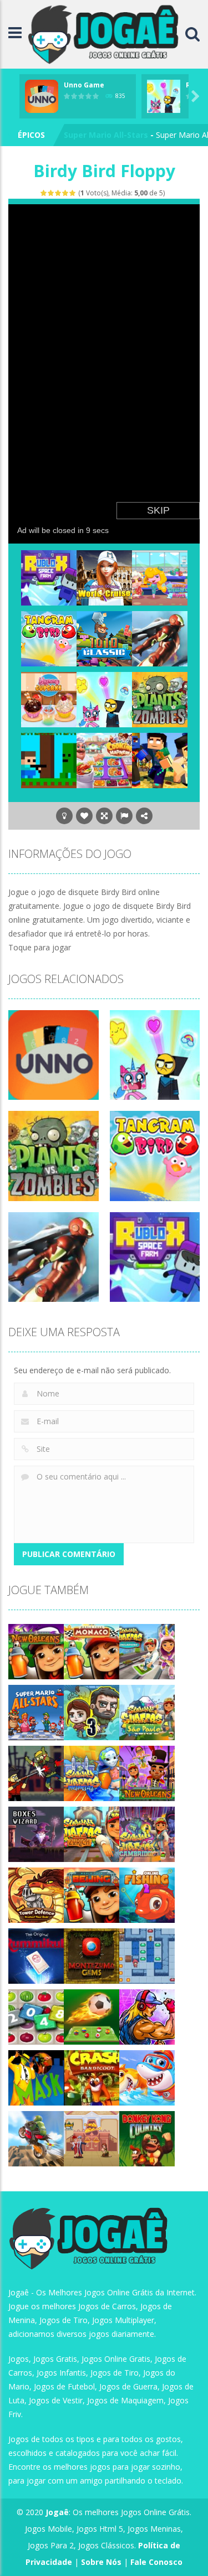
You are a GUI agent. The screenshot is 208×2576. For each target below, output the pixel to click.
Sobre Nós (101, 2562)
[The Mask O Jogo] (36, 2077)
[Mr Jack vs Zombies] (36, 1773)
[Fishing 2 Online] (147, 1894)
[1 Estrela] (44, 193)
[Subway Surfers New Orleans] (147, 1773)
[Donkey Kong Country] (147, 2138)
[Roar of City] (147, 2016)
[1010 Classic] (104, 638)
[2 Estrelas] (51, 193)
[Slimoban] (147, 1955)
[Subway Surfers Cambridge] (147, 1833)
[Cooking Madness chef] (104, 760)
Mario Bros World (98, 135)
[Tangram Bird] (49, 638)
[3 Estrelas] (59, 193)
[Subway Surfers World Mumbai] (92, 1773)
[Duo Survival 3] (92, 1712)
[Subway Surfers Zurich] (92, 1833)
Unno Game (84, 85)
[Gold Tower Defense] (36, 1894)
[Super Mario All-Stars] (36, 1712)
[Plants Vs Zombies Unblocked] (160, 699)
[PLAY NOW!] (42, 95)
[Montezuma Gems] (92, 1955)
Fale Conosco (156, 2562)
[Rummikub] (36, 1955)
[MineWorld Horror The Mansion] (160, 760)
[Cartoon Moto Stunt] (36, 2138)
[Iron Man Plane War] (160, 638)
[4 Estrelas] (66, 193)
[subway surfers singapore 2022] (147, 1651)
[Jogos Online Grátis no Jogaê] (106, 33)
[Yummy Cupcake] (49, 699)
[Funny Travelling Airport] (160, 577)
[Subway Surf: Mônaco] (92, 1651)
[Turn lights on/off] (64, 816)
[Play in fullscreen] (104, 816)
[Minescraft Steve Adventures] (49, 760)
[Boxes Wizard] (36, 1833)
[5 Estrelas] (73, 193)
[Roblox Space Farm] (49, 577)
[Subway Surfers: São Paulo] (147, 1712)
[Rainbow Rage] (104, 699)
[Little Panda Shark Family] (147, 2077)
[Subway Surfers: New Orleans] (36, 1651)
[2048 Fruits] (36, 2016)
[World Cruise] (104, 577)
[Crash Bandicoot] (92, 2077)
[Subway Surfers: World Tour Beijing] (92, 1894)
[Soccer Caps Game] (92, 2016)
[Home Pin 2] (92, 2138)
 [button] (124, 816)
